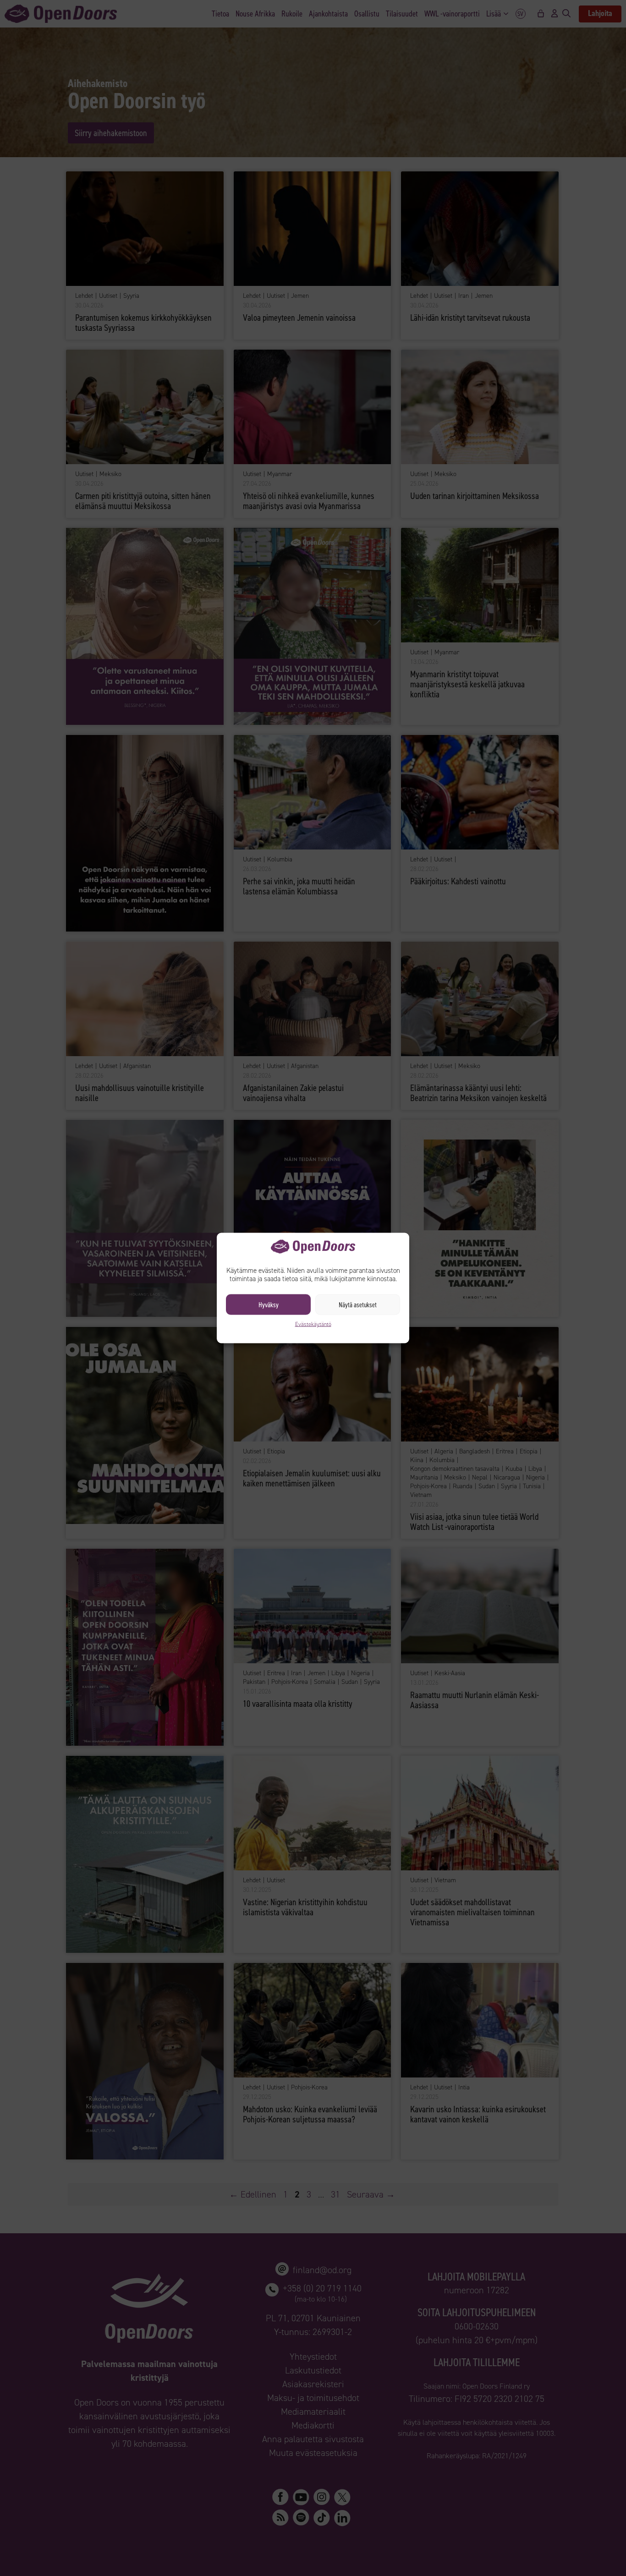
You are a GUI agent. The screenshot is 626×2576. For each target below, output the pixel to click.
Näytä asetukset (358, 1304)
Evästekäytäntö (313, 1324)
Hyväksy (269, 1304)
